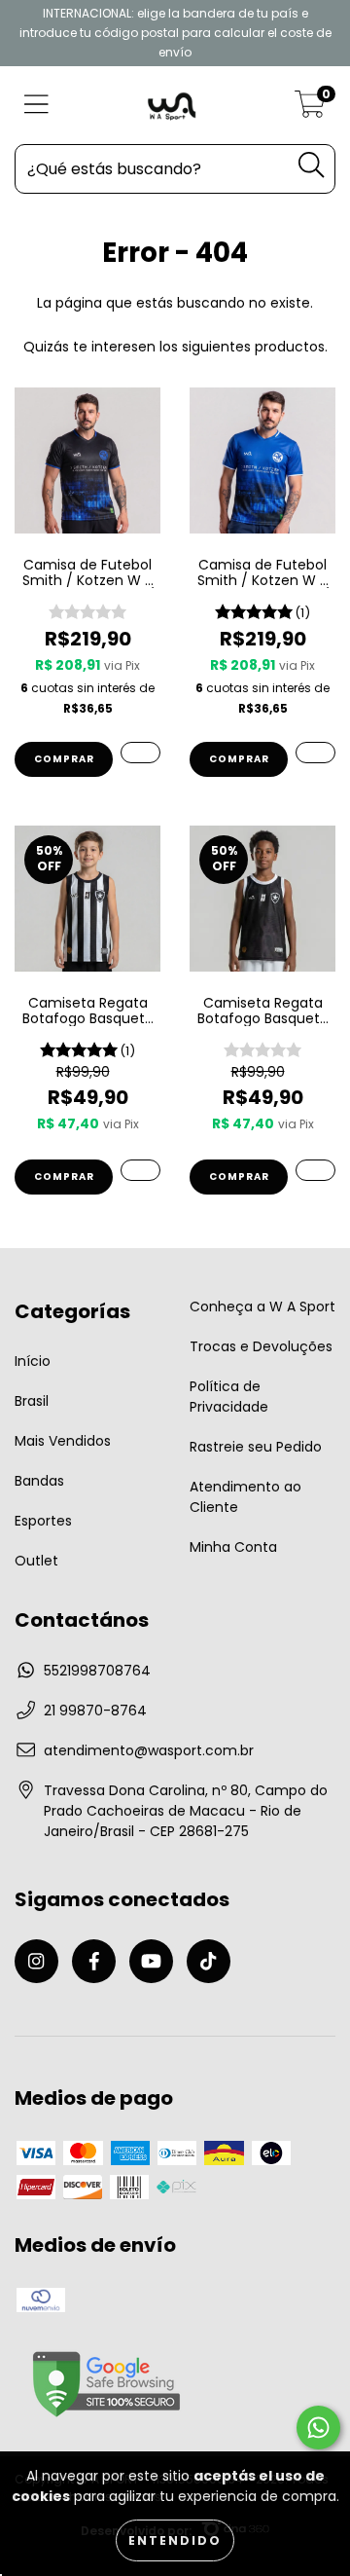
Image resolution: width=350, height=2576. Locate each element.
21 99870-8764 (95, 1711)
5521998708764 (97, 1671)
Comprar (64, 759)
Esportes (43, 1521)
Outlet (36, 1561)
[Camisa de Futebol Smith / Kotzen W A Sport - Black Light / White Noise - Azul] (315, 753)
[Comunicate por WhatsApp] (318, 2428)
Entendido (175, 2540)
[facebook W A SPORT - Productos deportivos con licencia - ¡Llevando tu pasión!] (94, 1961)
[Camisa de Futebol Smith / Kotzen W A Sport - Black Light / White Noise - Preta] (140, 753)
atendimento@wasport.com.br (149, 1750)
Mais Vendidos (63, 1441)
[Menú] (36, 106)
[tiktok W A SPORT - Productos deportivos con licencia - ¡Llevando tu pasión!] (209, 1961)
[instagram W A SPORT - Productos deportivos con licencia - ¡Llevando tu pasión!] (36, 1961)
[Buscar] (311, 165)
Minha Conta (233, 1547)
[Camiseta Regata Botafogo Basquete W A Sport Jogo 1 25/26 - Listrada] (140, 1170)
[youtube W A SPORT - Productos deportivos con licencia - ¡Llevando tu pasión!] (151, 1961)
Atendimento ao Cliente (245, 1497)
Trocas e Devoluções (261, 1346)
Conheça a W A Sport (262, 1306)
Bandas (39, 1481)
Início (33, 1361)
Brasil (32, 1401)
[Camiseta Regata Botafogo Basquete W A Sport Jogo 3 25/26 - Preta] (315, 1170)
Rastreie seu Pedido (256, 1447)
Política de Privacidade (229, 1397)
